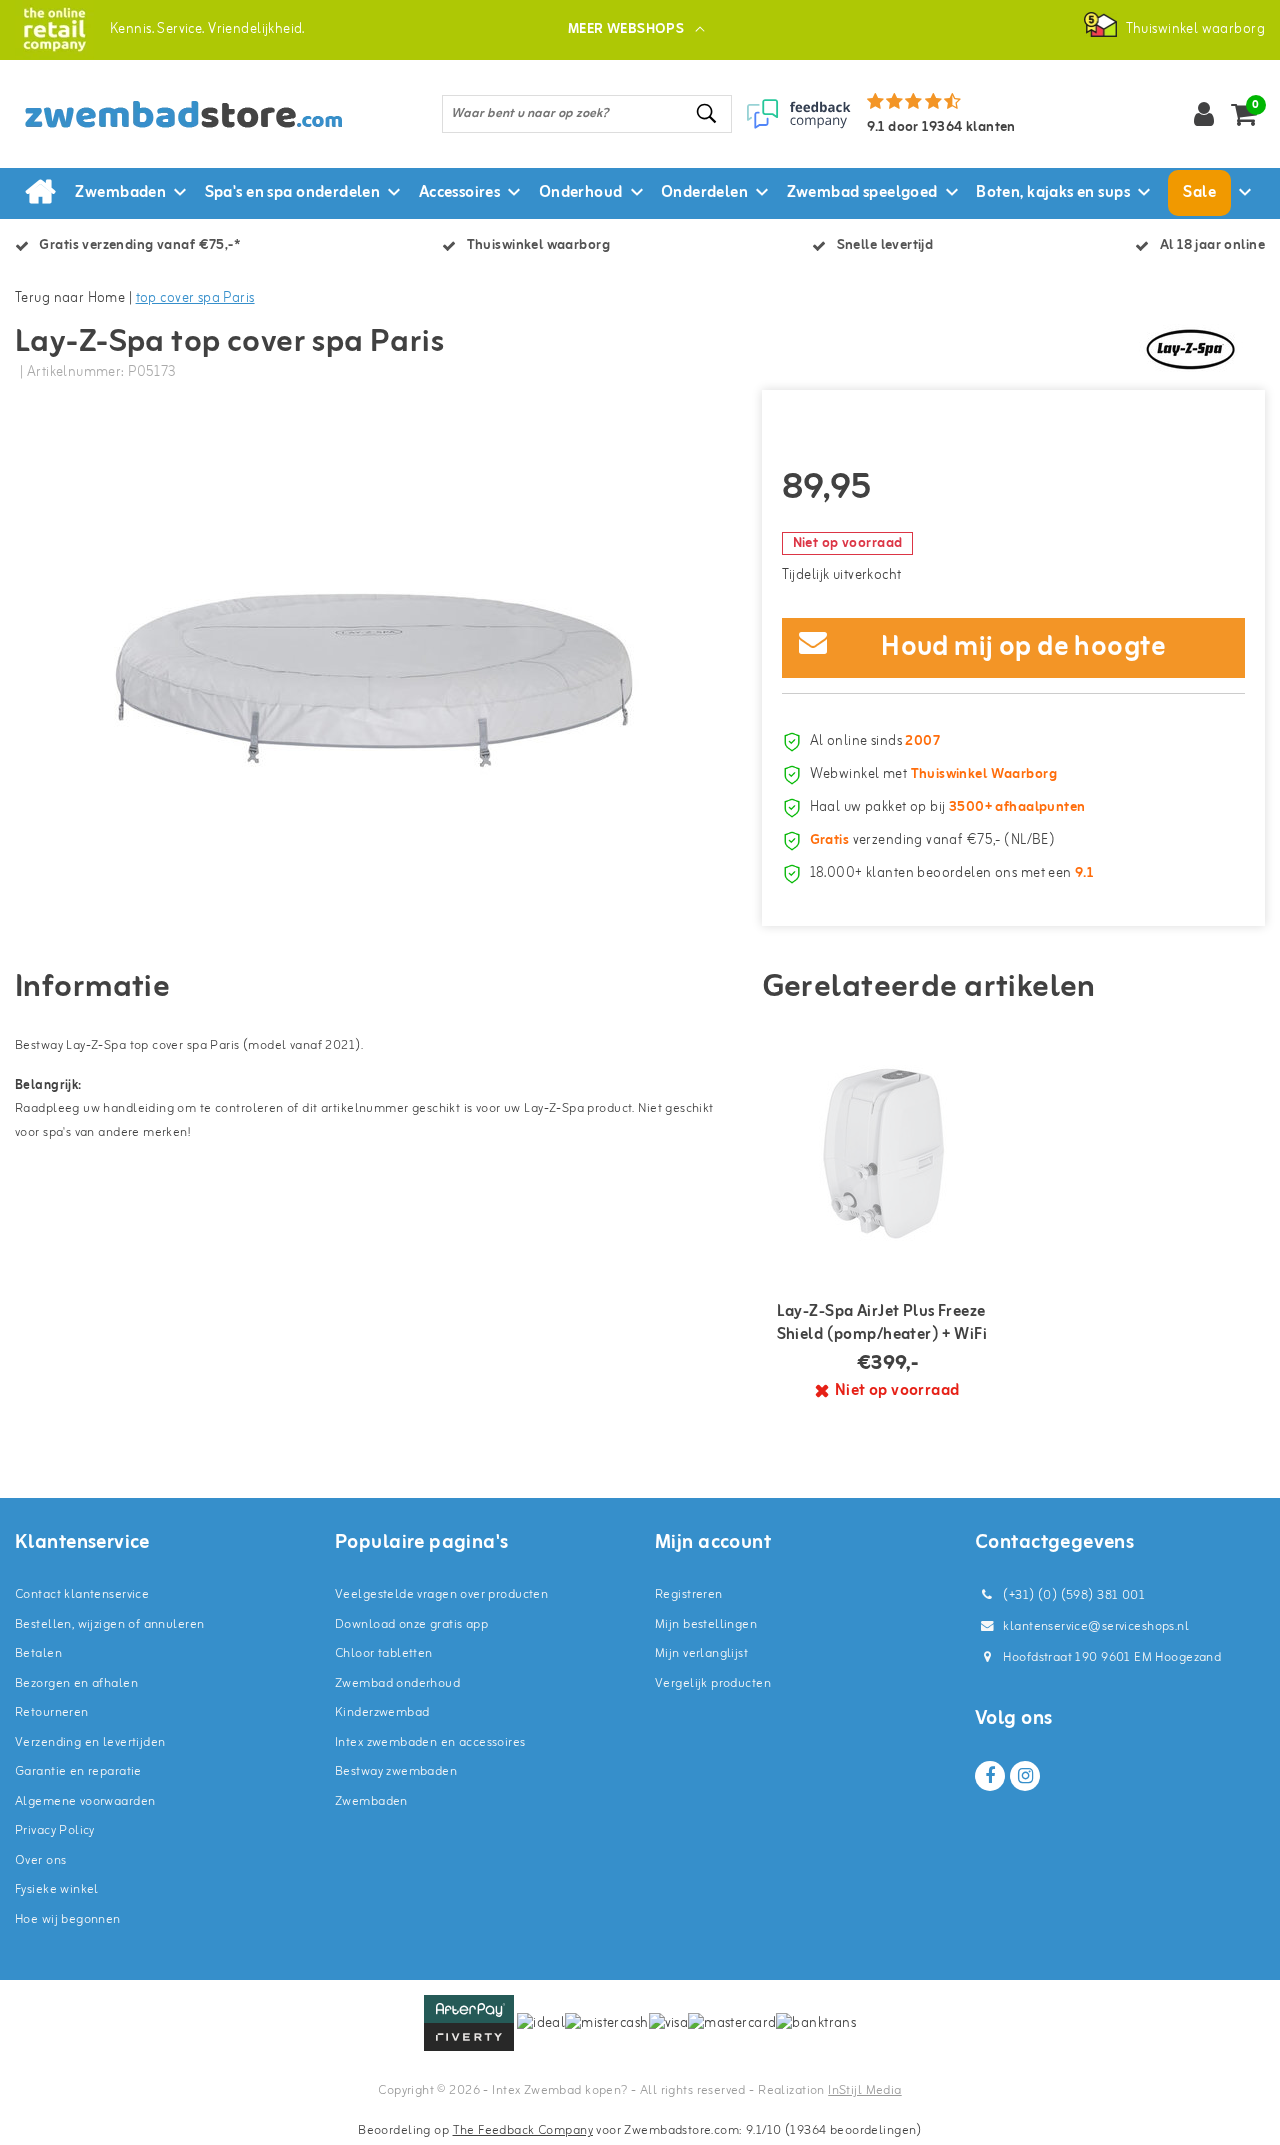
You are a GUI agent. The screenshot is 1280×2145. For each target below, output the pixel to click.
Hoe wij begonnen (68, 1919)
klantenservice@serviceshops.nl (1096, 1626)
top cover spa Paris (195, 298)
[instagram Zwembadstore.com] (1025, 1776)
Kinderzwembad (382, 1712)
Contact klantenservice (82, 1594)
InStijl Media (864, 2090)
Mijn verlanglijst (701, 1653)
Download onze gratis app (411, 1624)
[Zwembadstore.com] (54, 29)
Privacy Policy (55, 1830)
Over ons (40, 1860)
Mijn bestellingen (706, 1624)
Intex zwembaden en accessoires (430, 1742)
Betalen (38, 1653)
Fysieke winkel (57, 1889)
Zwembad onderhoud (397, 1683)
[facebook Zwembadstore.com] (990, 1776)
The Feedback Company (523, 2130)
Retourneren (52, 1712)
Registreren (689, 1594)
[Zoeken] (708, 113)
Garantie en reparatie (78, 1771)
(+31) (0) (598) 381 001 (1072, 1595)
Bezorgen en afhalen (76, 1683)
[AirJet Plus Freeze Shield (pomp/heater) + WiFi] (888, 1149)
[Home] (40, 193)
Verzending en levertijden (90, 1742)
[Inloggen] (1204, 114)
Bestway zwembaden (396, 1771)
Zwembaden (371, 1801)
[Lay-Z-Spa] (1190, 349)
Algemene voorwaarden (85, 1801)
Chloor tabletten (384, 1653)
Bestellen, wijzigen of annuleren (109, 1624)
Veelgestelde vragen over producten (441, 1594)
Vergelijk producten (713, 1683)
